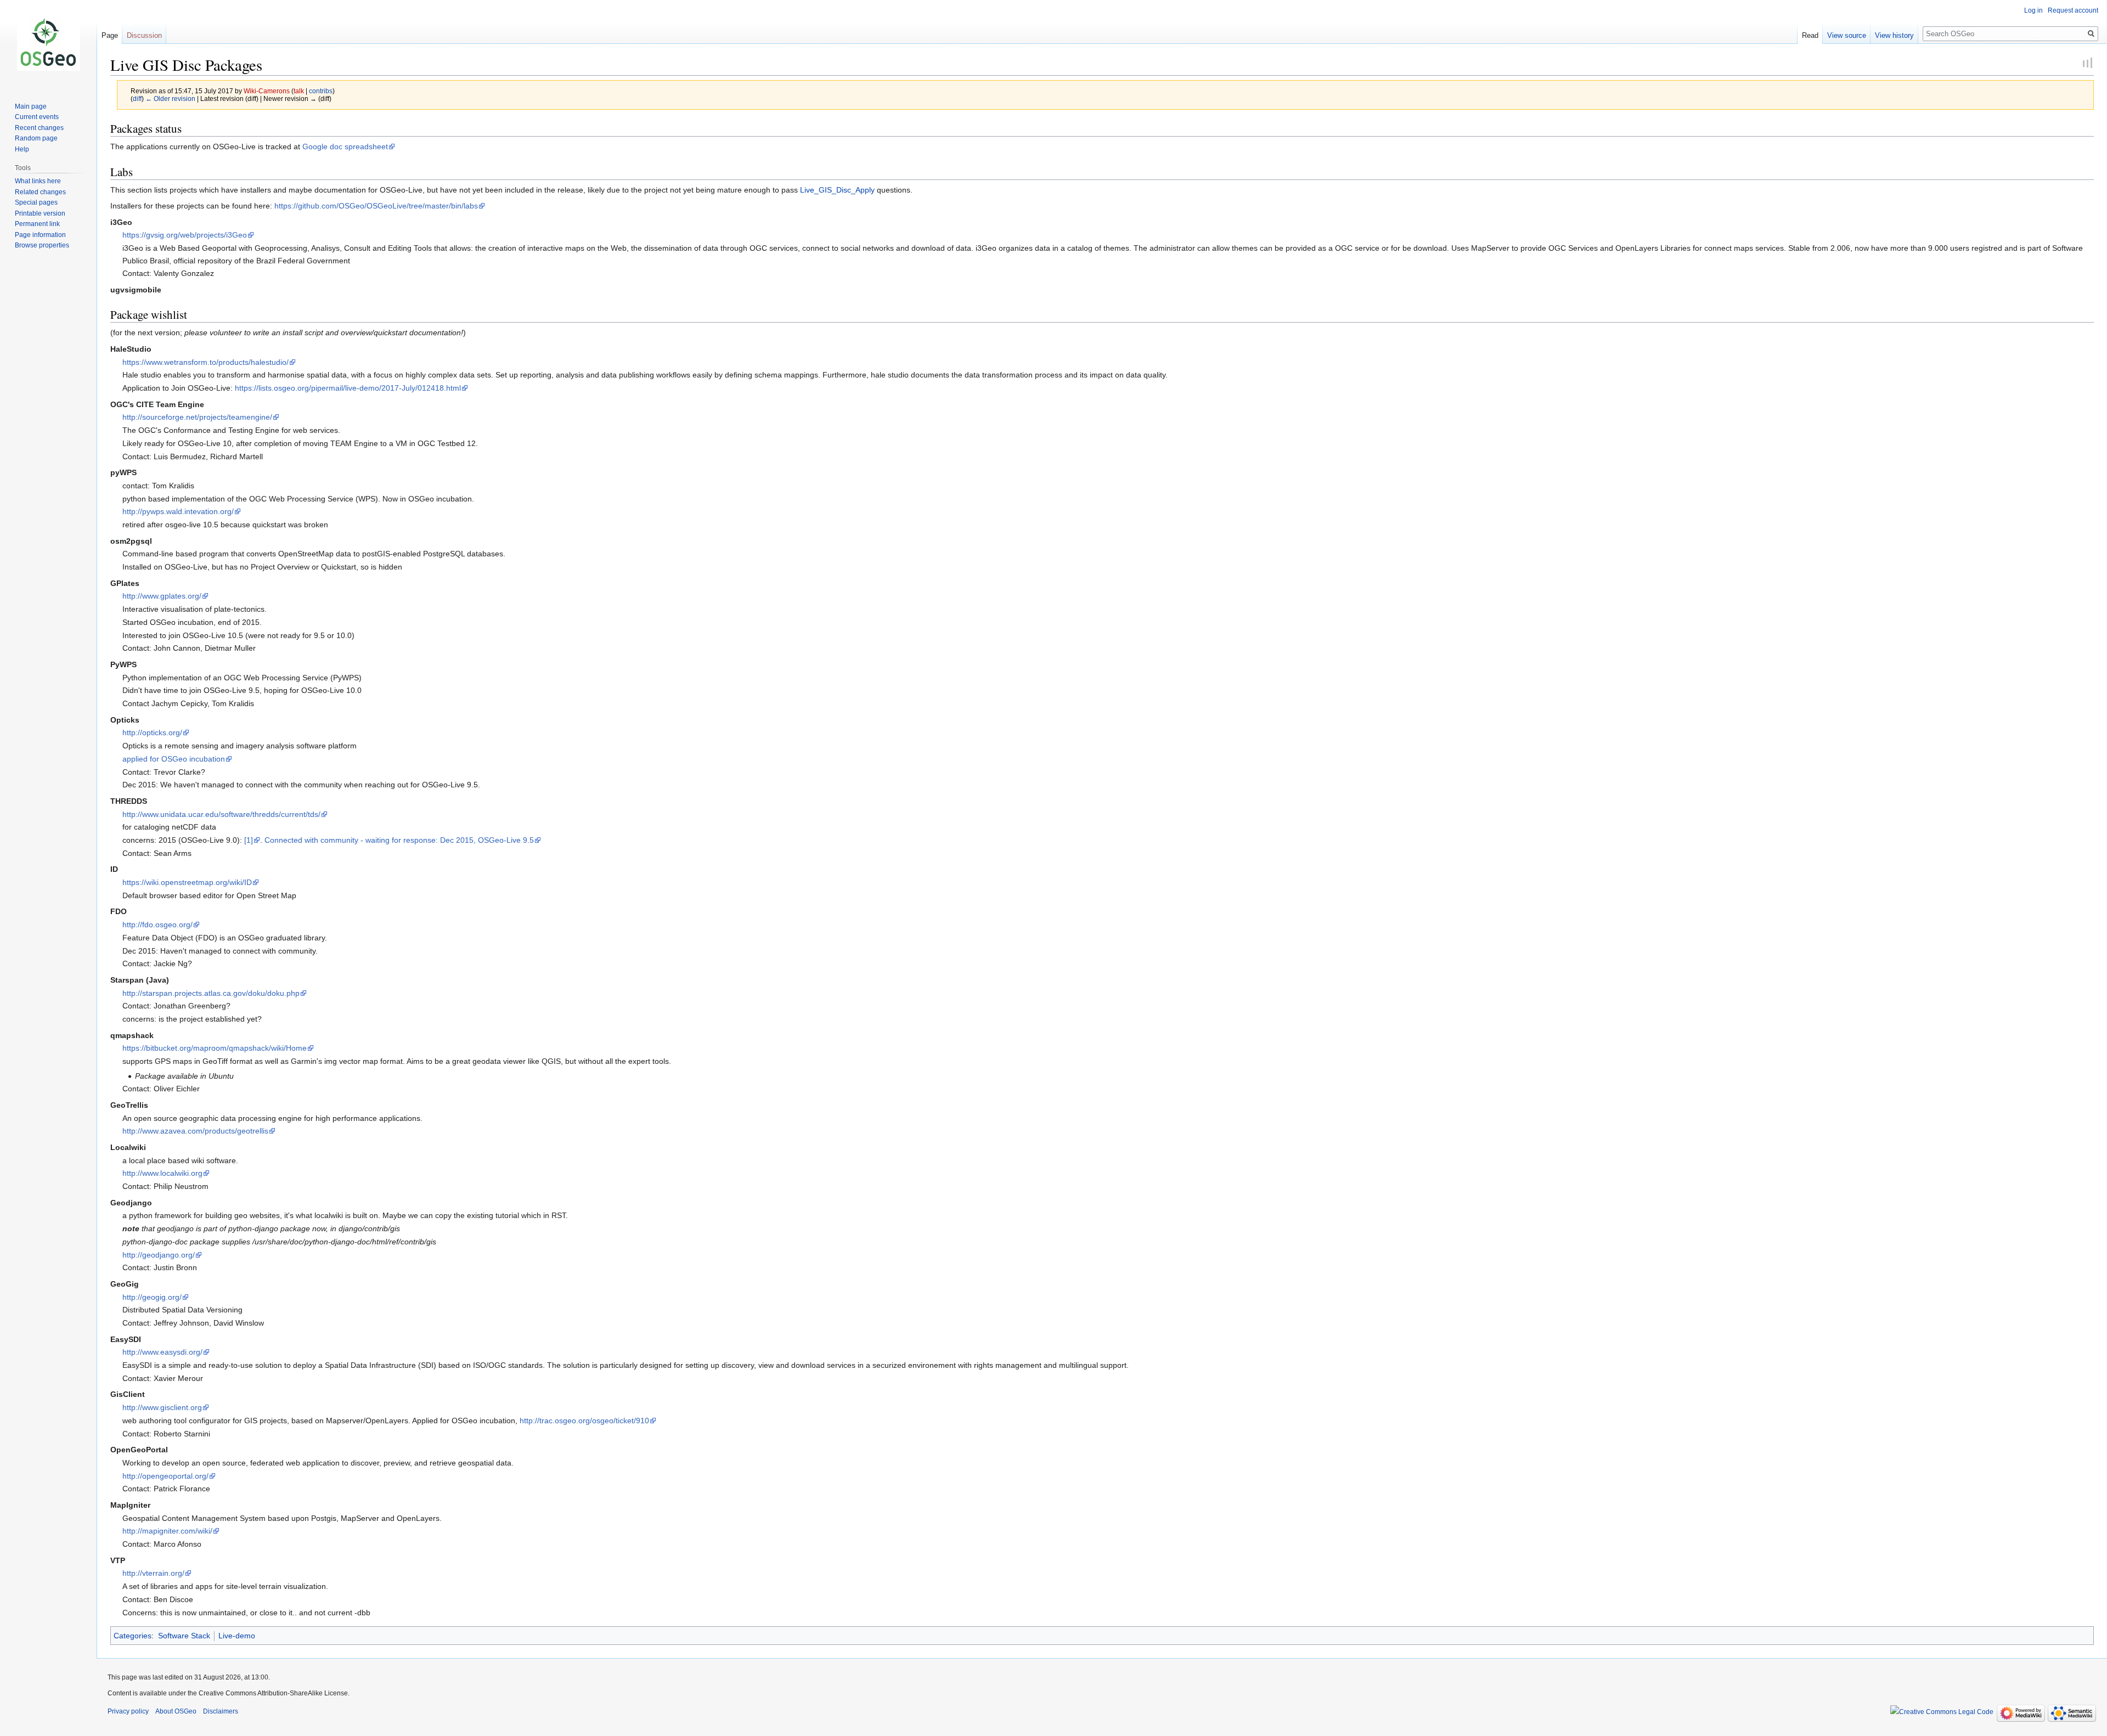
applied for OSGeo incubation (174, 759)
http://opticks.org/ (152, 732)
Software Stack (184, 1636)
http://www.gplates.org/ (162, 596)
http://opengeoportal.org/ (165, 1476)
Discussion (144, 35)
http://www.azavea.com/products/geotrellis (195, 1131)
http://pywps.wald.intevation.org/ (178, 511)
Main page (31, 106)
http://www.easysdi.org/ (162, 1352)
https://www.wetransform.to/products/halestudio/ (205, 362)
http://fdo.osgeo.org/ (157, 925)
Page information (40, 235)
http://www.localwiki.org (162, 1173)
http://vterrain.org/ (153, 1573)
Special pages (36, 202)
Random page (36, 138)
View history (1894, 35)
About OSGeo (176, 1711)
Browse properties (42, 245)
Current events (37, 117)
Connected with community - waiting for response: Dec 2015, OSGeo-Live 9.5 (399, 840)
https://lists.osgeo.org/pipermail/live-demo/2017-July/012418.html (348, 388)
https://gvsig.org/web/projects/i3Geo (185, 235)
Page (110, 35)
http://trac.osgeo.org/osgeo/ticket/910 (584, 1421)
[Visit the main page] (48, 44)
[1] (249, 840)
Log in (2033, 10)
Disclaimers (221, 1711)
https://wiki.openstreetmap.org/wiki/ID (187, 882)
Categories (133, 1636)
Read (1810, 35)
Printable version (40, 213)
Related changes (40, 192)
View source (1847, 35)
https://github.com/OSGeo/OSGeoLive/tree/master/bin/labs (376, 206)
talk (299, 91)
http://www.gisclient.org (162, 1407)
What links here (38, 181)
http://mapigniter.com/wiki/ (167, 1531)
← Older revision (170, 98)
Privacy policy (128, 1711)
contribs (321, 91)
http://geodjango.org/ (159, 1255)
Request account (2073, 10)
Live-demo (237, 1636)
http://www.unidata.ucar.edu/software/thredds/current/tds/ (221, 814)
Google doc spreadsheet (345, 146)
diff (137, 98)
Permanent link (37, 224)
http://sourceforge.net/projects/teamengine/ (197, 417)
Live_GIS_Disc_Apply (837, 190)
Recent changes (39, 128)
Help (22, 149)
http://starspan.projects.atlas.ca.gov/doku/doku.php (211, 993)
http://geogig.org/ (152, 1297)
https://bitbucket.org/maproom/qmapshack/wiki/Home (215, 1048)
